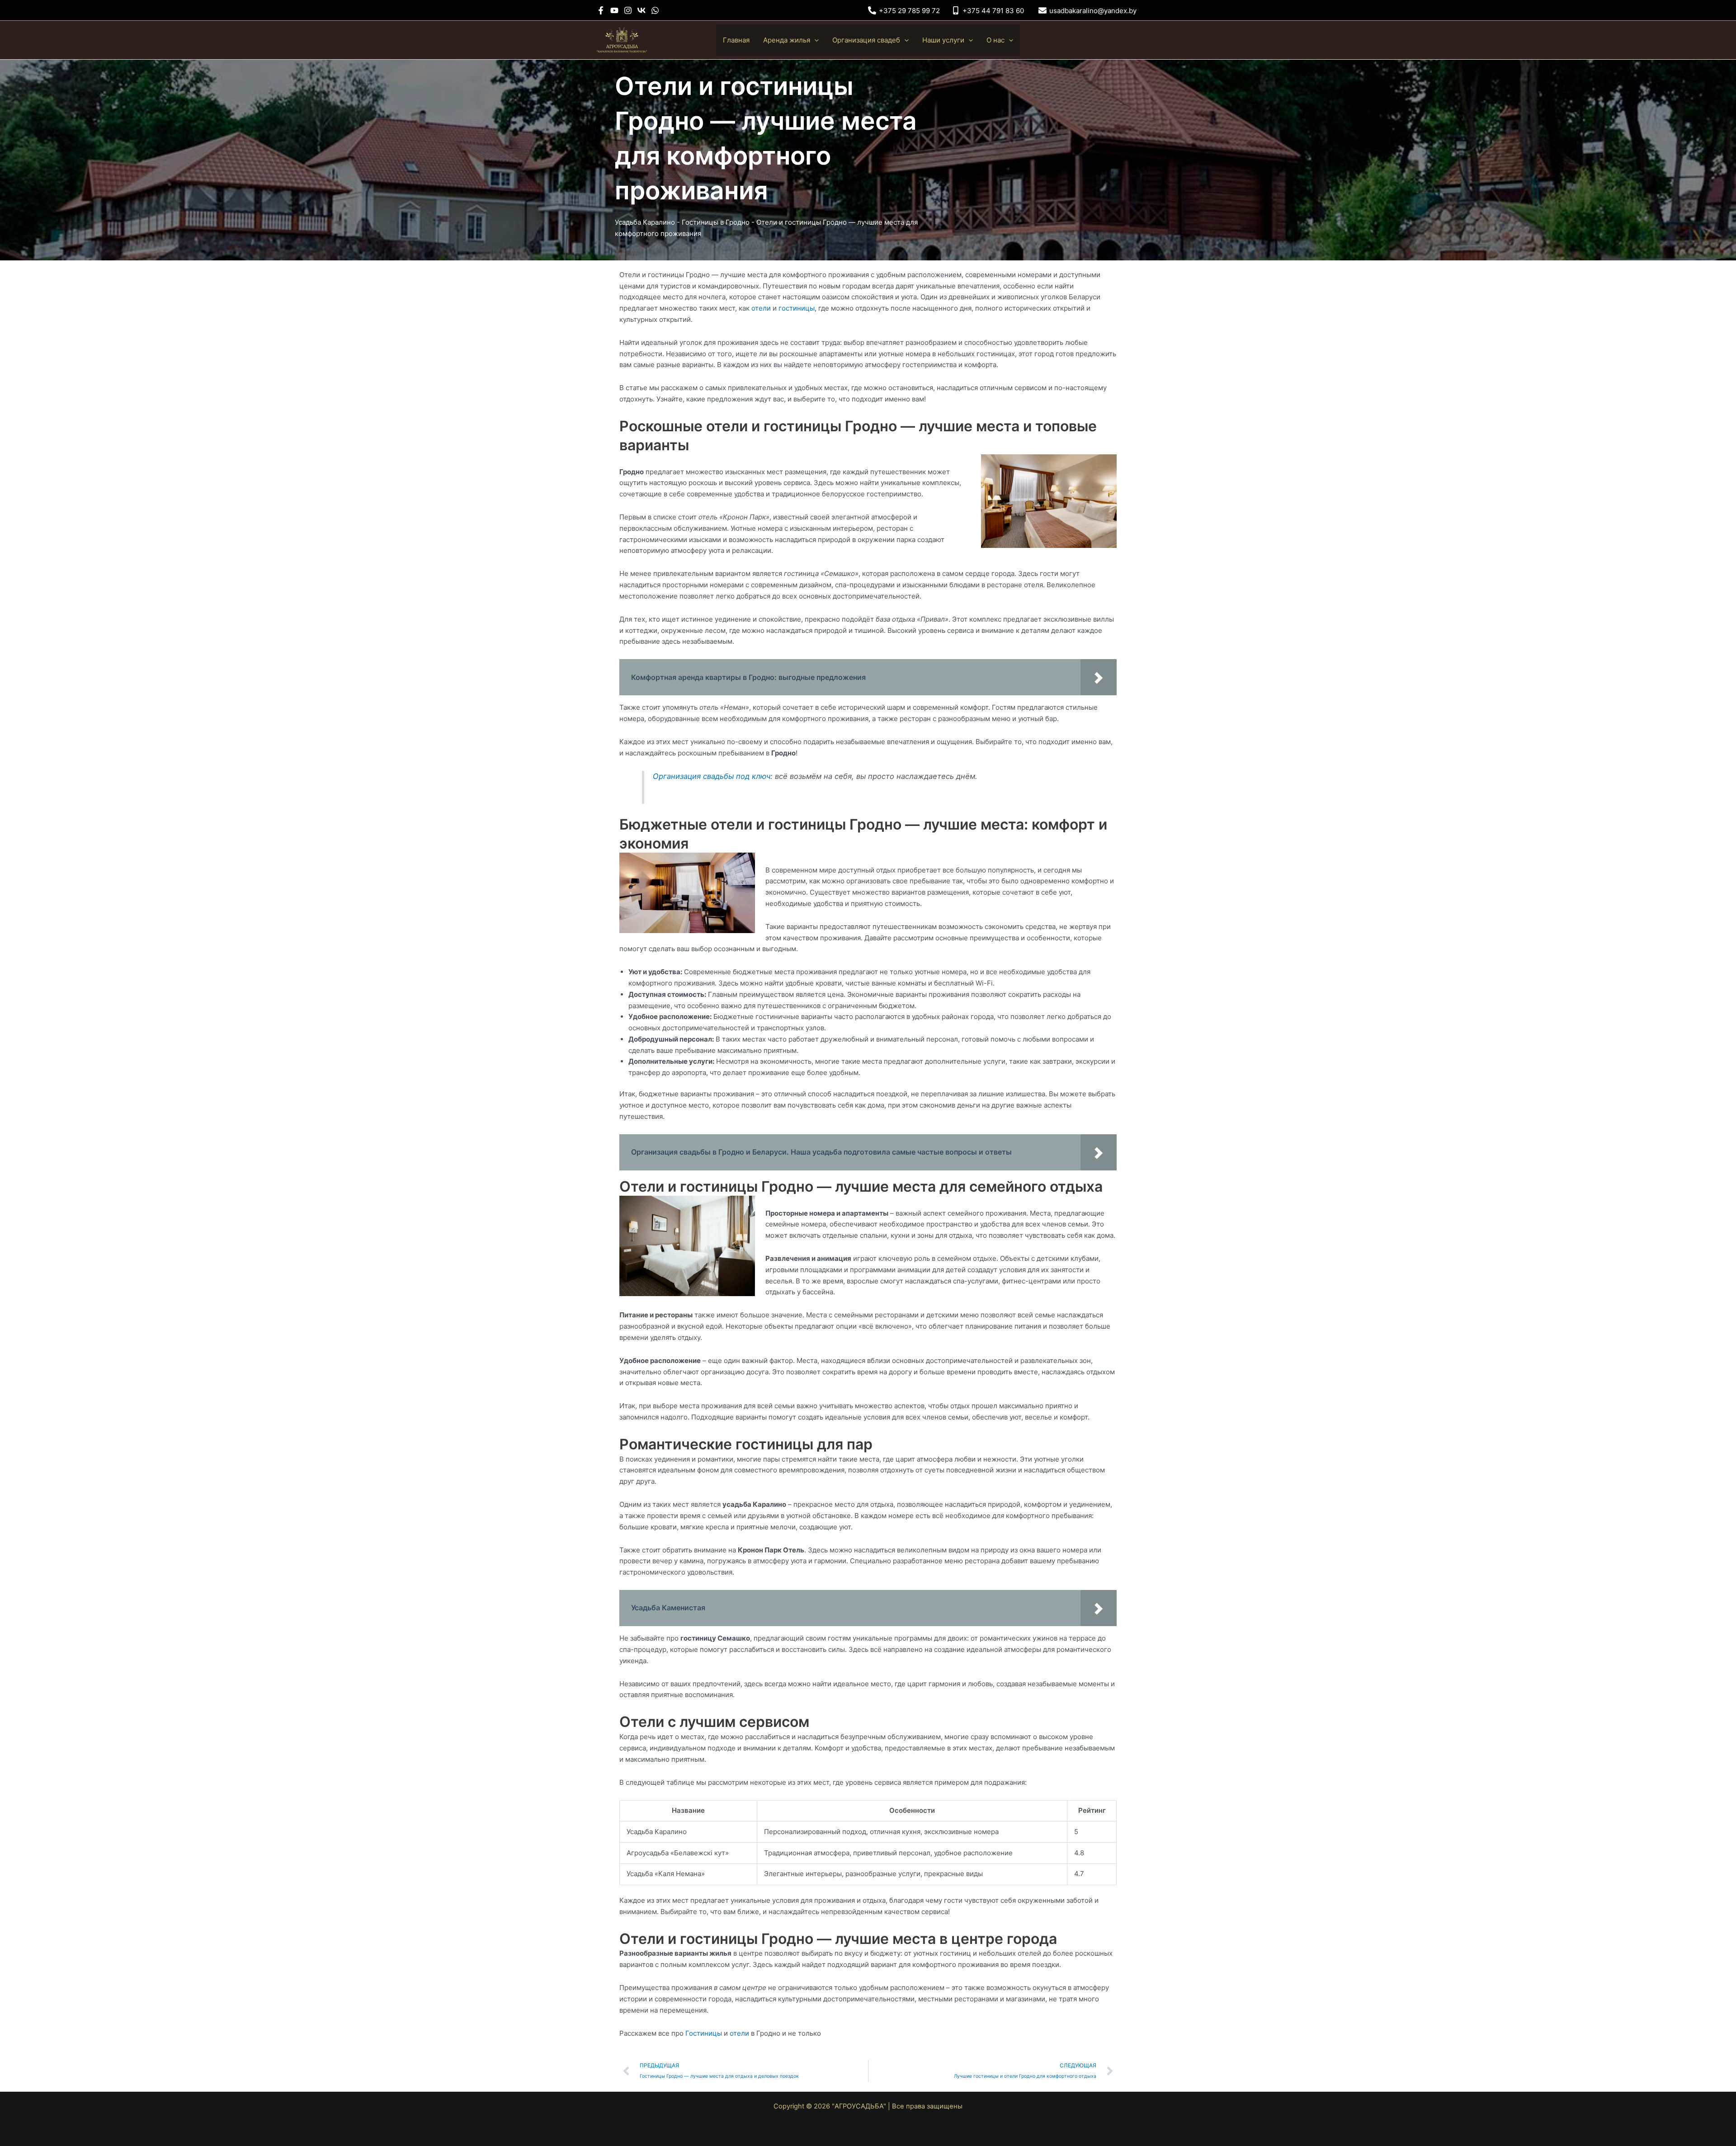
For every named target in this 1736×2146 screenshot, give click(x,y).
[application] (814, 40)
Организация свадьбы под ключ (712, 776)
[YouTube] (614, 10)
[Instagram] (628, 10)
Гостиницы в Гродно (716, 222)
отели (761, 308)
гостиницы (797, 308)
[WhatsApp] (655, 10)
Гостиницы (704, 2033)
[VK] (642, 10)
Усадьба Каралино (645, 222)
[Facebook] (601, 10)
